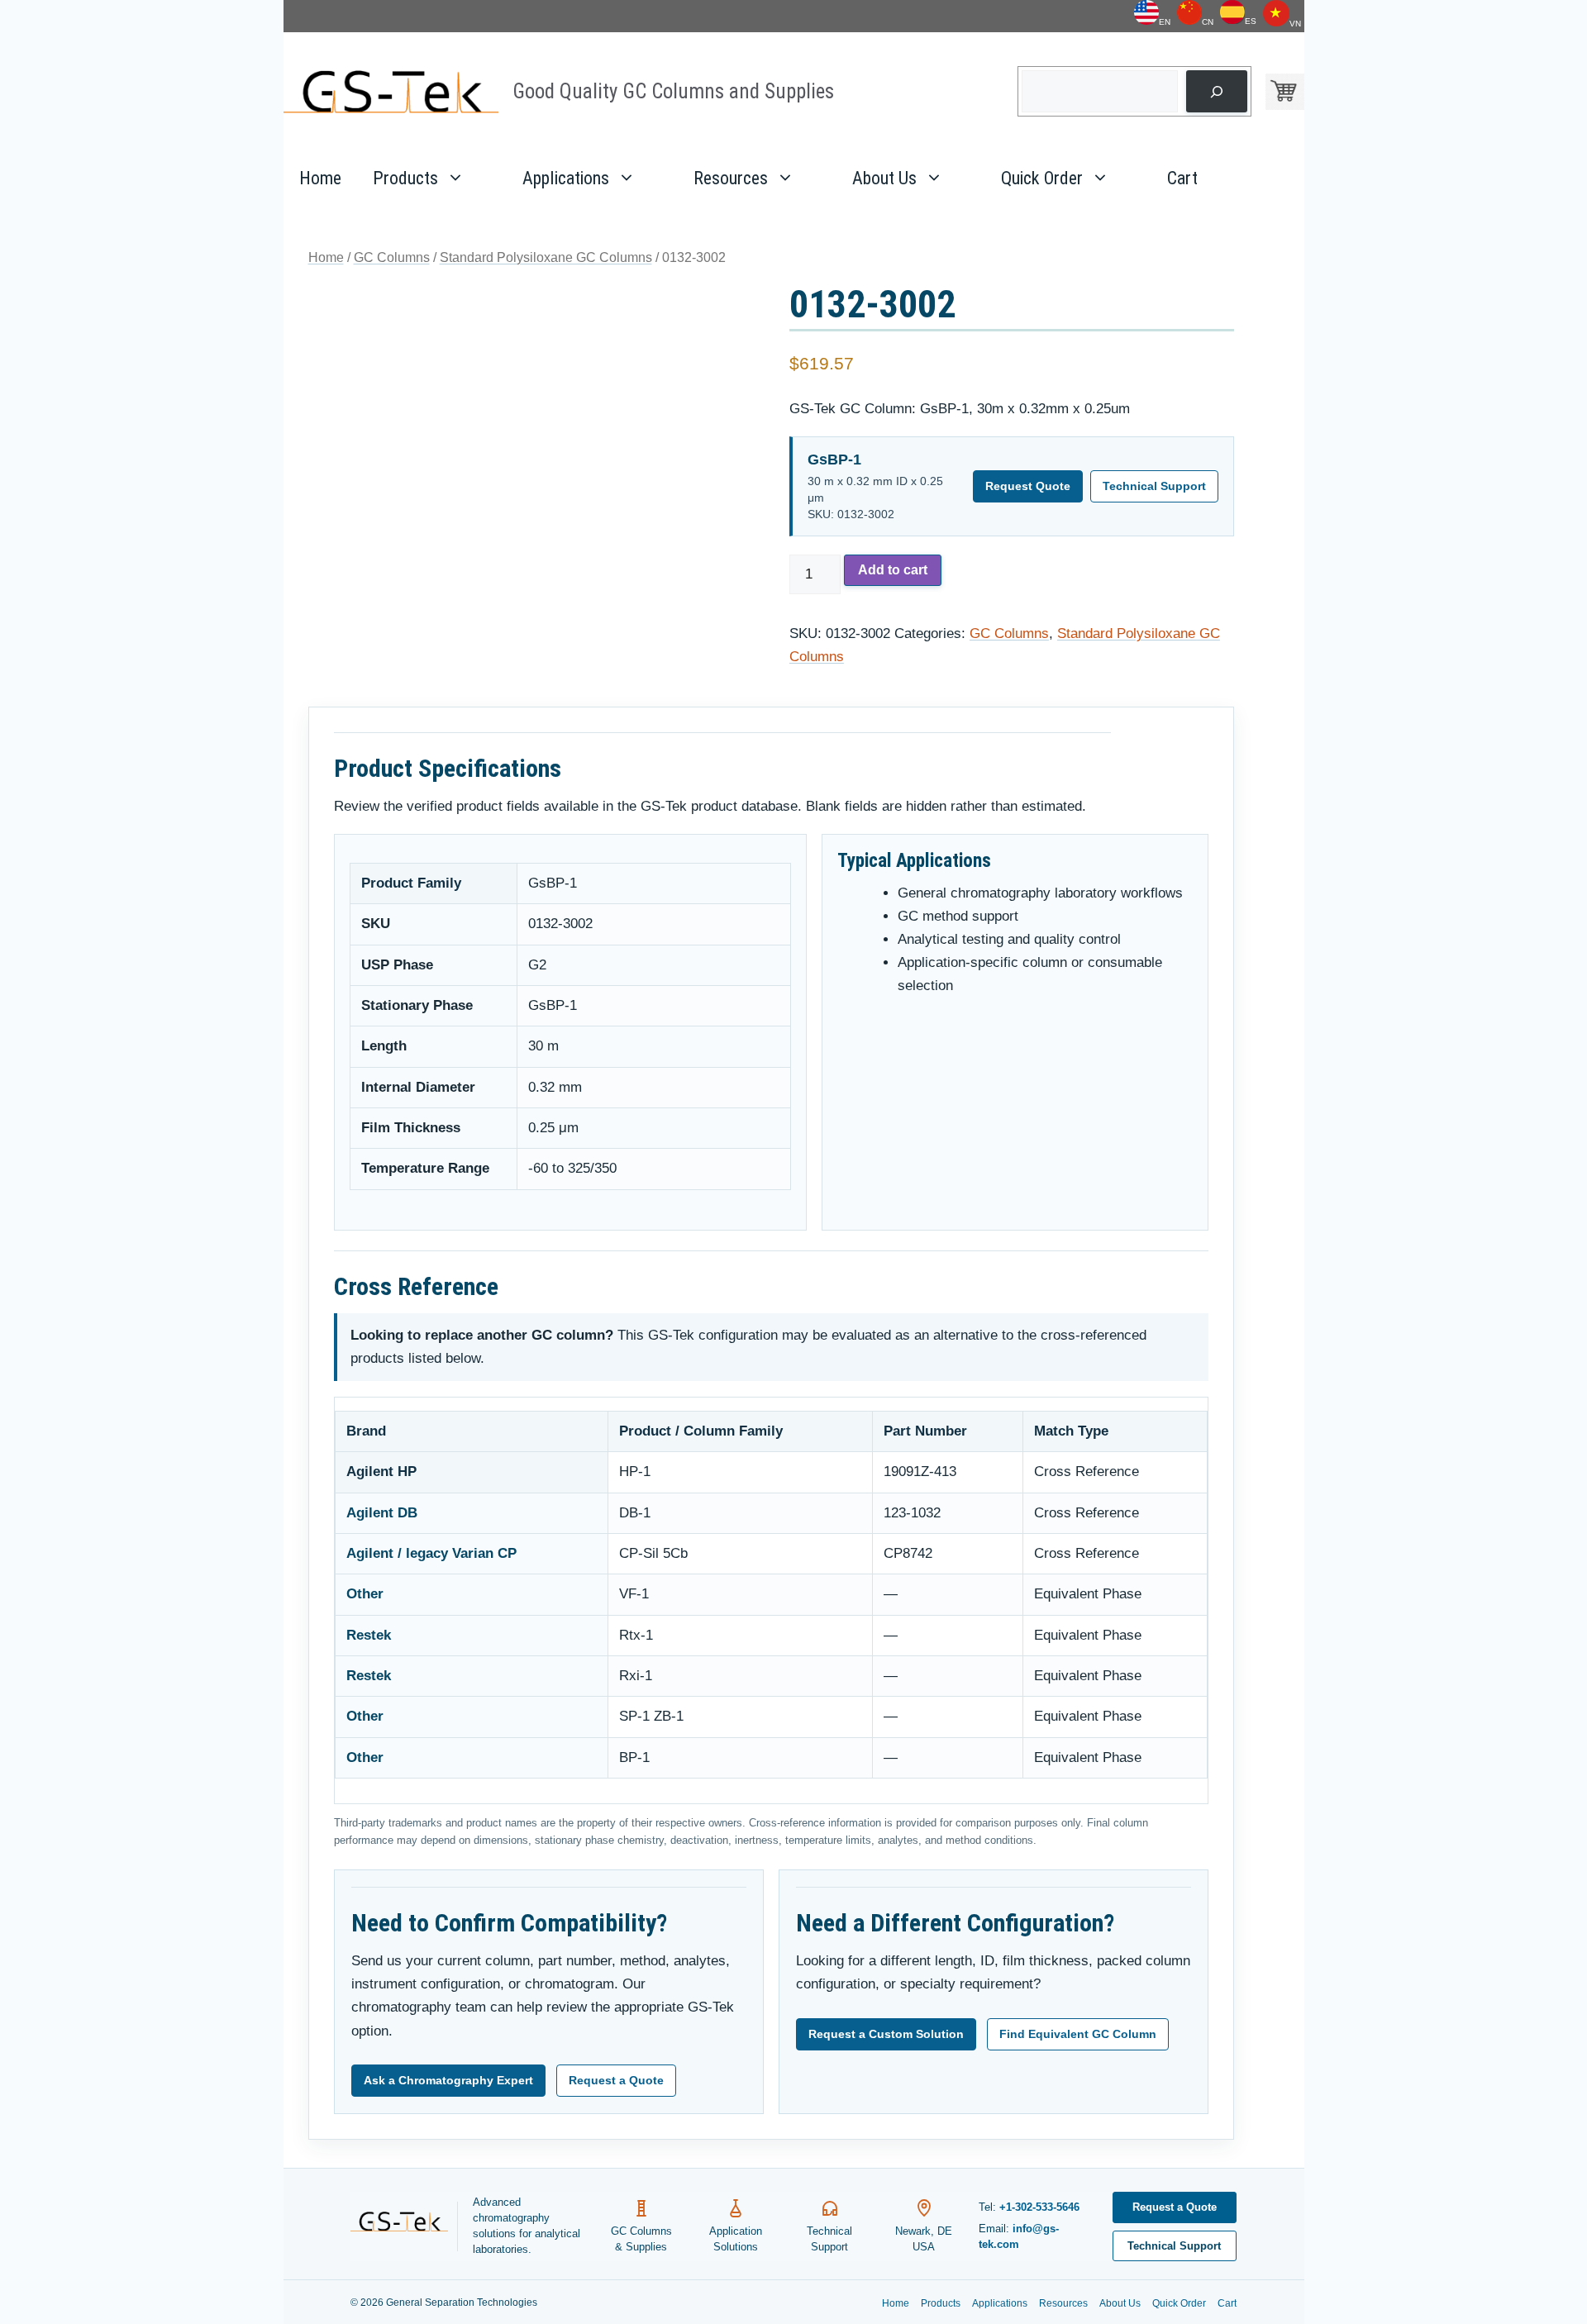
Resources (731, 178)
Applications (566, 178)
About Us (884, 178)
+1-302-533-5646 (1039, 2207)
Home (320, 178)
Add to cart (893, 570)
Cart (1182, 178)
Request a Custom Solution (886, 2034)
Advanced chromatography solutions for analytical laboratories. (527, 2226)
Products (405, 178)
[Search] (1216, 91)
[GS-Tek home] (404, 2226)
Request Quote (1028, 486)
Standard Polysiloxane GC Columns (546, 257)
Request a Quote (616, 2080)
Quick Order (1042, 178)
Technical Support (1154, 486)
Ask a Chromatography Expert (448, 2080)
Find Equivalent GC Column (1078, 2034)
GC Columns (392, 257)
